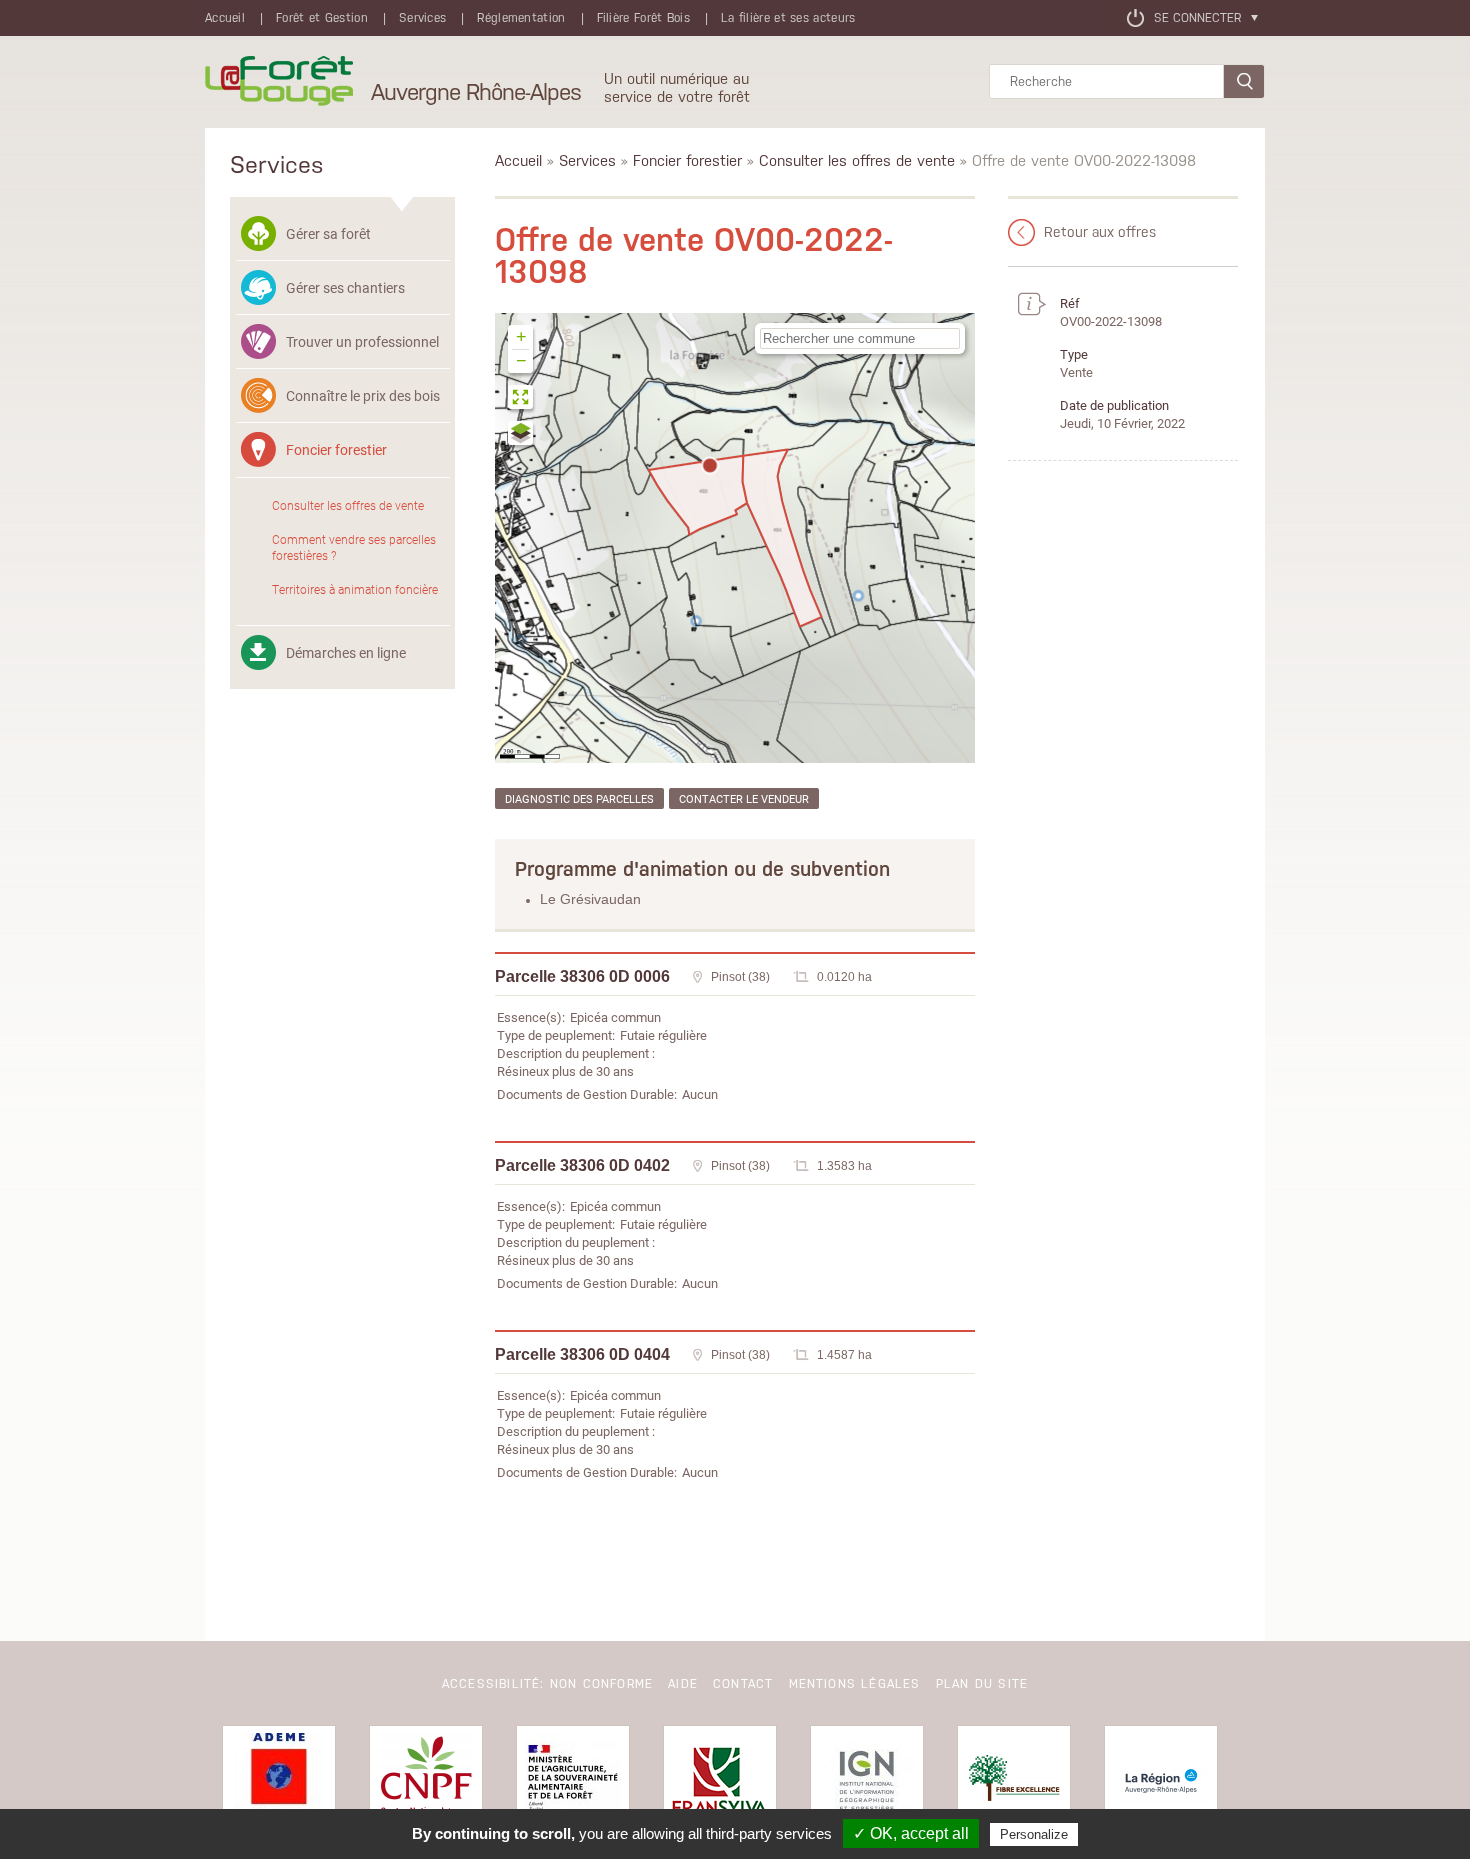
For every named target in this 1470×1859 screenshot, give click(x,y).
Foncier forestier (336, 449)
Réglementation (521, 18)
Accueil (225, 18)
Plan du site (982, 1684)
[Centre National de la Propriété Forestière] (426, 1782)
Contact (743, 1684)
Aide (683, 1684)
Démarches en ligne (346, 652)
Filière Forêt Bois (643, 18)
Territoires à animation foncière (355, 589)
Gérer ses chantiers (345, 287)
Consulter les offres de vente (348, 505)
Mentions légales (855, 1684)
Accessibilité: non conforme (547, 1684)
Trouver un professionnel (362, 341)
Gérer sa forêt (328, 233)
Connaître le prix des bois (363, 395)
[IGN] (867, 1782)
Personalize (1034, 1834)
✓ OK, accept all (911, 1833)
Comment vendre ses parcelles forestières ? (354, 547)
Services (422, 18)
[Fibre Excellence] (1014, 1782)
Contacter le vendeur (744, 798)
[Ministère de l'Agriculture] (573, 1782)
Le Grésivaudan (590, 899)
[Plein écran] (521, 399)
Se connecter (1197, 18)
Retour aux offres (1100, 232)
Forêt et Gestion (322, 18)
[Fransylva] (720, 1782)
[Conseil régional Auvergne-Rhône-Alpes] (1161, 1782)
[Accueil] (279, 82)
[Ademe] (279, 1782)
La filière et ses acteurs (788, 18)
